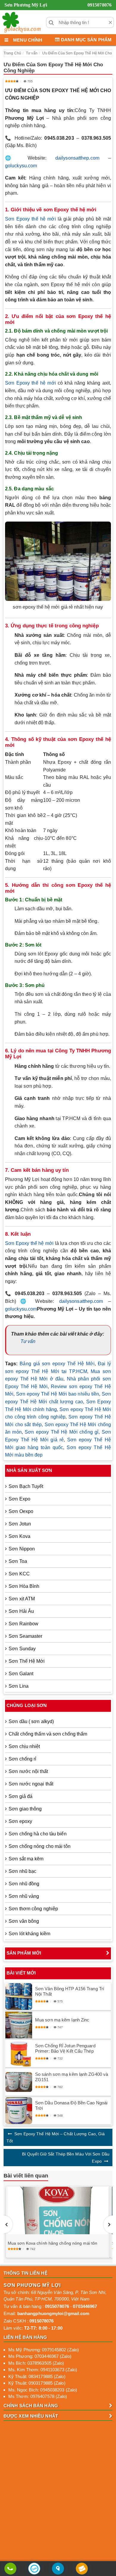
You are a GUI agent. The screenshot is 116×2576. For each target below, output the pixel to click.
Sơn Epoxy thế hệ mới (30, 219)
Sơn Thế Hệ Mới (27, 1661)
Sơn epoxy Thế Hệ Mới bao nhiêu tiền (58, 1394)
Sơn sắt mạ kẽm (26, 1859)
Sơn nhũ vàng (24, 1896)
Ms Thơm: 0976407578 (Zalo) (38, 2396)
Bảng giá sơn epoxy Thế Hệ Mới (57, 1364)
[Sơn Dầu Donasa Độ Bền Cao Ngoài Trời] (19, 2111)
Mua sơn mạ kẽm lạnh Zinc (62, 2020)
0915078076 (99, 5)
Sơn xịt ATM (22, 1599)
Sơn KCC (19, 1574)
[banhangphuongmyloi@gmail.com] (82, 2569)
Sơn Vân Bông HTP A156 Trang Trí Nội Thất (70, 1991)
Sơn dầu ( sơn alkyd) (31, 1721)
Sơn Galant (21, 1674)
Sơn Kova (19, 1536)
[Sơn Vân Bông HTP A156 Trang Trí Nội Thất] (19, 1996)
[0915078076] (10, 2569)
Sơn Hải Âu (21, 1611)
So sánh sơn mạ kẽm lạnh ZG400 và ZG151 (72, 2077)
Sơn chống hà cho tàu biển (38, 1834)
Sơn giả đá (21, 1796)
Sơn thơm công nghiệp (33, 1909)
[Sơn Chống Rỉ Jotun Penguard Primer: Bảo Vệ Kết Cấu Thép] (19, 2054)
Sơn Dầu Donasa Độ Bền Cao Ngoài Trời (71, 2105)
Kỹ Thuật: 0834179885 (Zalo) (37, 2376)
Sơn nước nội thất (28, 1771)
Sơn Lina (19, 1686)
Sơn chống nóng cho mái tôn (40, 1846)
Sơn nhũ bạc (22, 1871)
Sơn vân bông (24, 1921)
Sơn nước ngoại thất (31, 1784)
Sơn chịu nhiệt (24, 1746)
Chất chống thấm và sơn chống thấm (48, 1734)
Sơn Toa (18, 1561)
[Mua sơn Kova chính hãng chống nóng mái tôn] (58, 2210)
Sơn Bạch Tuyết (26, 1486)
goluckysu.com (21, 166)
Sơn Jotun (20, 1524)
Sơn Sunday (22, 1649)
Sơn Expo (19, 1499)
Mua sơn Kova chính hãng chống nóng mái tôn (52, 2243)
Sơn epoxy (20, 1821)
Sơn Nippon (22, 1549)
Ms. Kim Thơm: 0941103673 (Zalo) (43, 2370)
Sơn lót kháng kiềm (29, 1934)
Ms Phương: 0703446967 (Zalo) (40, 2356)
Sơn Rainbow (23, 1624)
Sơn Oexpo (21, 1511)
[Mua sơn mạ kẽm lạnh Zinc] (19, 2025)
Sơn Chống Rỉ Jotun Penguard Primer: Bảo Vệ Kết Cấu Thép (65, 2048)
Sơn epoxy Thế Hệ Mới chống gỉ (62, 1432)
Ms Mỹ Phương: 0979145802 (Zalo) (44, 2350)
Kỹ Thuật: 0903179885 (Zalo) (37, 2383)
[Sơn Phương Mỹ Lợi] (21, 22)
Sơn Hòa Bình (24, 1586)
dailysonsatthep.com (77, 158)
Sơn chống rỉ (22, 1759)
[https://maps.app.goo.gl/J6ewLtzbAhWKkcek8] (58, 2569)
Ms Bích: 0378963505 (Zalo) (36, 2363)
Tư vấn (28, 1341)
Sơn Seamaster (25, 1636)
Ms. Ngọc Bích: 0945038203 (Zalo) (43, 2390)
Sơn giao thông (25, 1809)
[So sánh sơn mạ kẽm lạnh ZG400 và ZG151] (19, 2082)
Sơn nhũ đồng (24, 1884)
